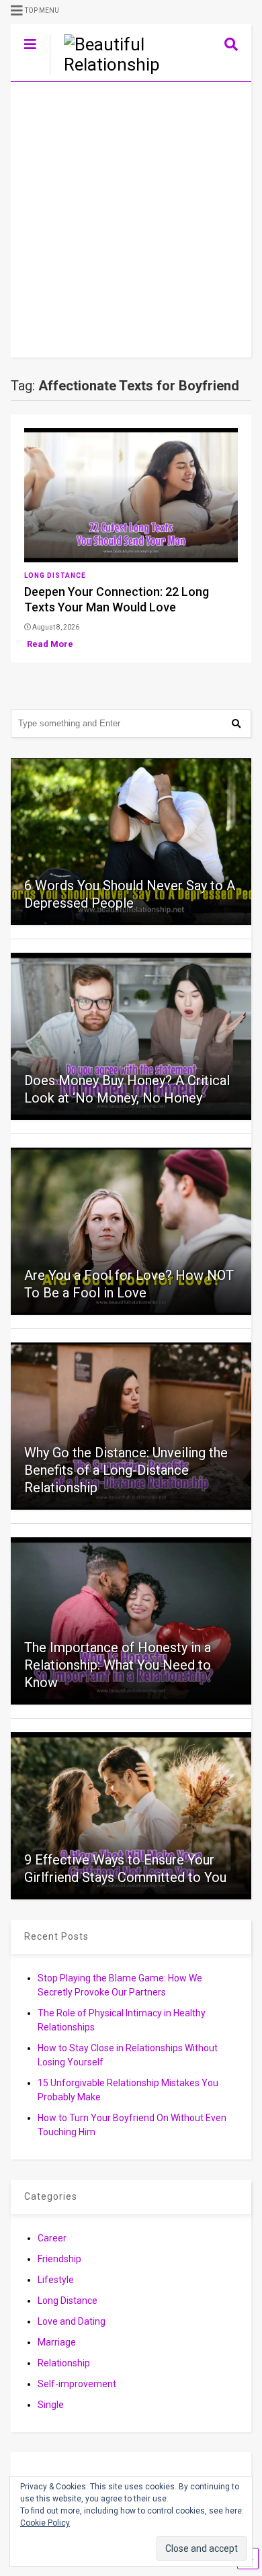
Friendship (59, 2259)
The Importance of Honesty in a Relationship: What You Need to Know (118, 1665)
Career (52, 2238)
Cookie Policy (45, 2523)
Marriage (57, 2342)
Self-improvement (77, 2384)
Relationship (64, 2363)
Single (51, 2405)
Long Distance (55, 575)
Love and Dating (72, 2321)
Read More (50, 644)
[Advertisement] (131, 220)
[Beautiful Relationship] (110, 65)
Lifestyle (56, 2280)
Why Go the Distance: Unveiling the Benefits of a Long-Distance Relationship (126, 1470)
